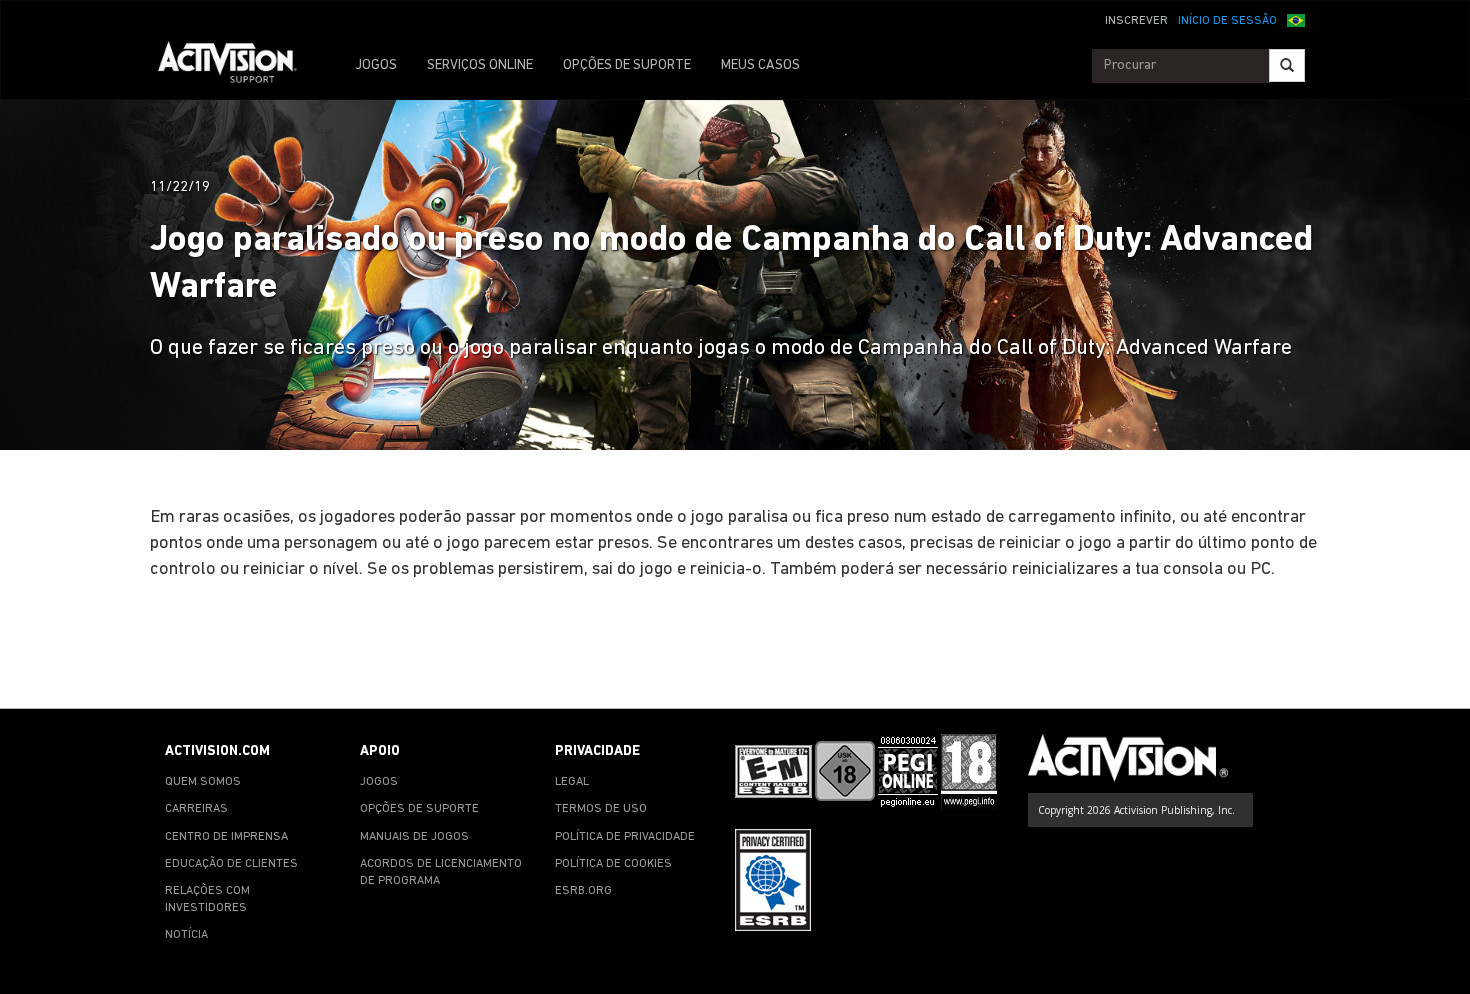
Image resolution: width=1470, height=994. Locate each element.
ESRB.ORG (583, 891)
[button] (1296, 19)
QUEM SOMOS (203, 782)
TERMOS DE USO (601, 809)
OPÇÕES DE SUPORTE (627, 65)
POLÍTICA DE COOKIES (613, 864)
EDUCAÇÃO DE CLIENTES (231, 864)
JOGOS (376, 65)
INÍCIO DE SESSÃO (1227, 21)
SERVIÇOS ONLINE (480, 65)
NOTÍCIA (186, 935)
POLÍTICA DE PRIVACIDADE (625, 837)
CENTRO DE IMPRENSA (226, 837)
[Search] (1287, 65)
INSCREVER (1136, 21)
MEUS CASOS (760, 65)
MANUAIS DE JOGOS (414, 837)
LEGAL (572, 782)
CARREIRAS (196, 809)
